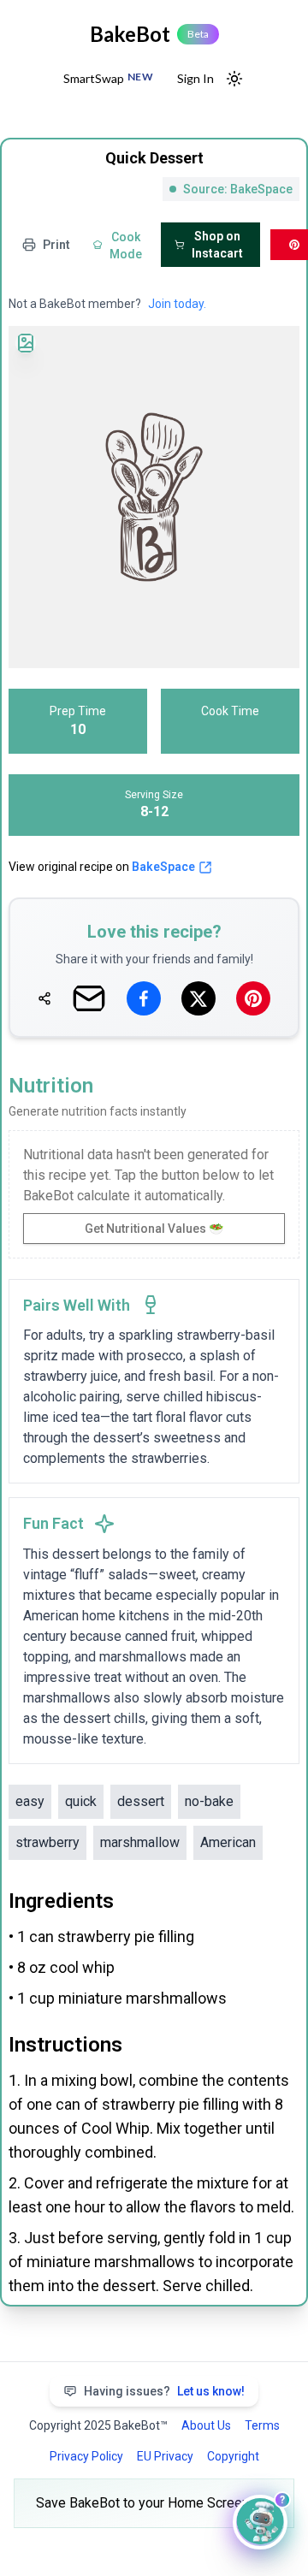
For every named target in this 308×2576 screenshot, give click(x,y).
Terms (262, 2425)
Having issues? (164, 2391)
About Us (206, 2425)
